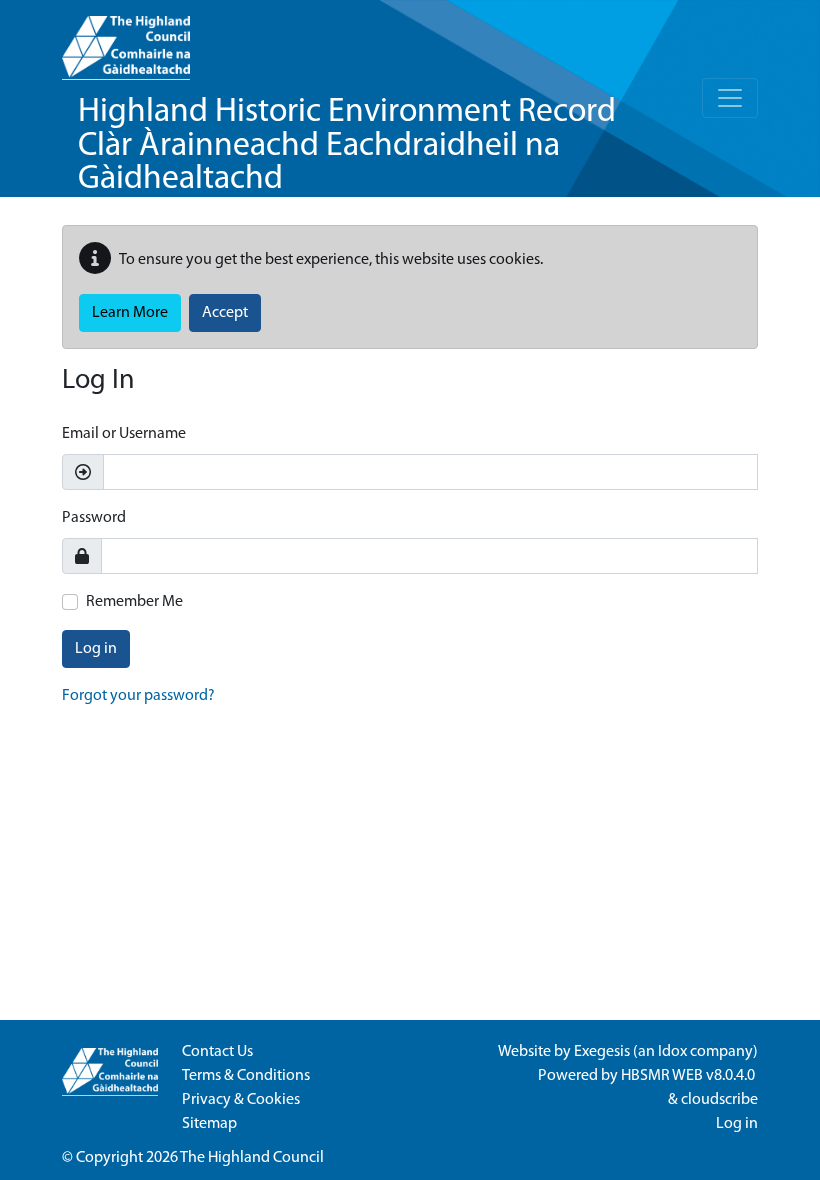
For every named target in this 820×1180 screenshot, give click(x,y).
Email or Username (124, 434)
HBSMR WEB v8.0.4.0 (689, 1076)
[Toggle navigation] (730, 98)
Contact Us (217, 1052)
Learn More (130, 313)
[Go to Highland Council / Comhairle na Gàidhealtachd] (126, 40)
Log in (96, 649)
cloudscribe (719, 1100)
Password (94, 518)
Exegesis (602, 1052)
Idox (672, 1052)
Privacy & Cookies (241, 1100)
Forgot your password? (138, 696)
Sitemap (209, 1124)
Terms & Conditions (246, 1076)
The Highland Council (252, 1158)
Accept (225, 313)
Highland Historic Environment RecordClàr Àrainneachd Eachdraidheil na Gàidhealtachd (347, 146)
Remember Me (134, 602)
